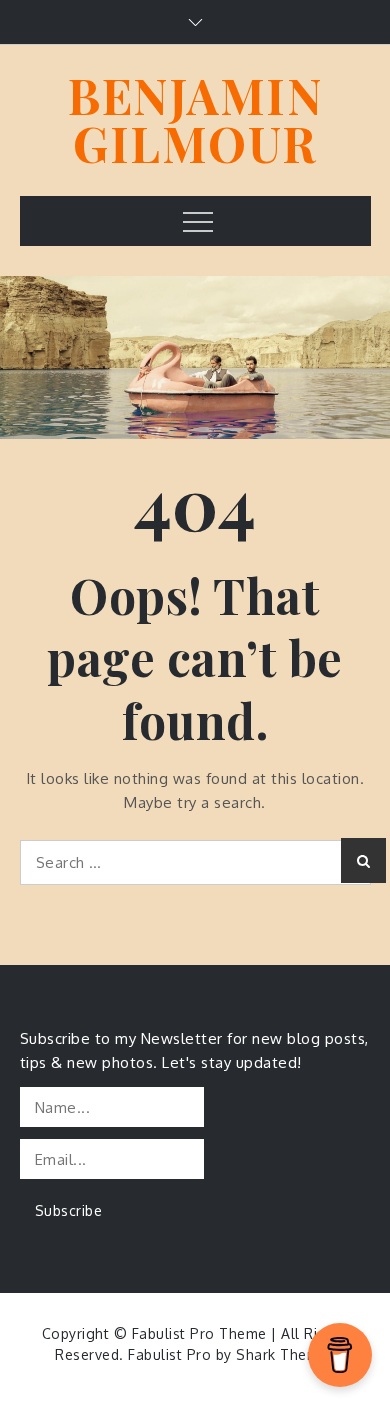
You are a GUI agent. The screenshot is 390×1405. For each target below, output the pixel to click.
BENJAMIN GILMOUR (195, 119)
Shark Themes (285, 1354)
